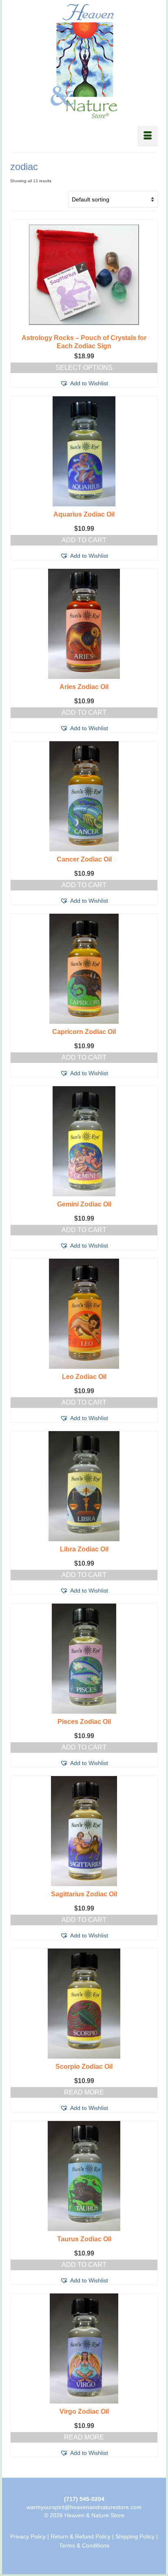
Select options (84, 368)
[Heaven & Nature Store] (84, 61)
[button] (84, 383)
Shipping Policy (135, 2536)
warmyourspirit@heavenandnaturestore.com (84, 2507)
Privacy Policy (28, 2536)
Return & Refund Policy (81, 2536)
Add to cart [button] (84, 540)
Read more (84, 2092)
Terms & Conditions (84, 2545)
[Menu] (148, 136)
